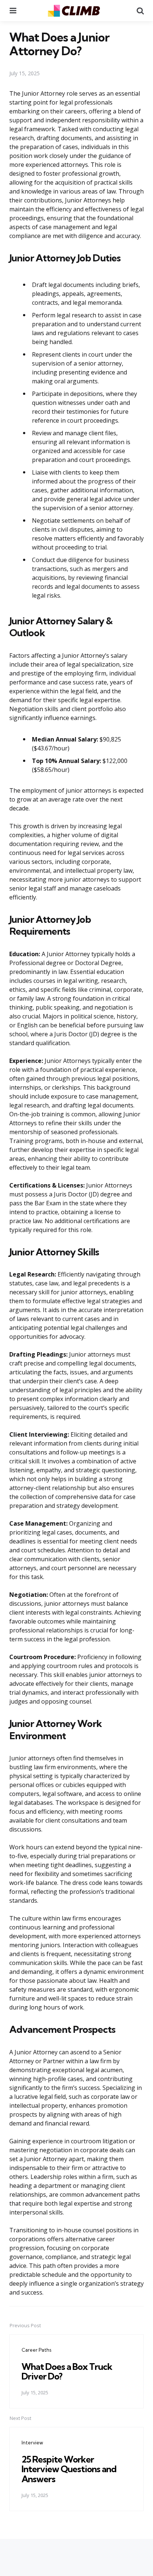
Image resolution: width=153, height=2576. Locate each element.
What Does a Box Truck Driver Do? (67, 2371)
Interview (32, 2443)
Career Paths (36, 2350)
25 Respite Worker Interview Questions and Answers (69, 2469)
